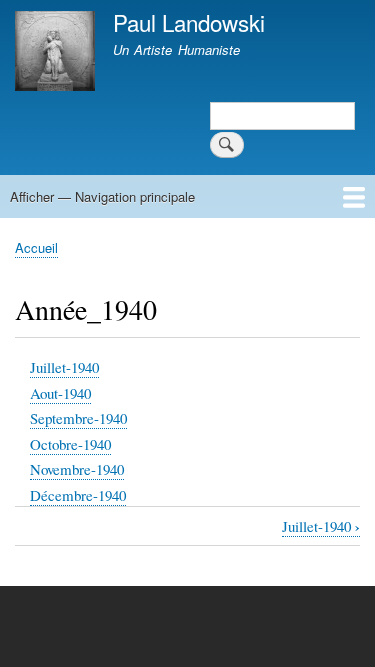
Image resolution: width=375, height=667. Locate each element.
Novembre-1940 (77, 469)
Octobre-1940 (70, 444)
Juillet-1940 (64, 367)
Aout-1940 (60, 393)
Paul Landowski (189, 22)
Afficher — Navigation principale (102, 196)
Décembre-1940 (78, 495)
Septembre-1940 (78, 418)
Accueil (36, 247)
